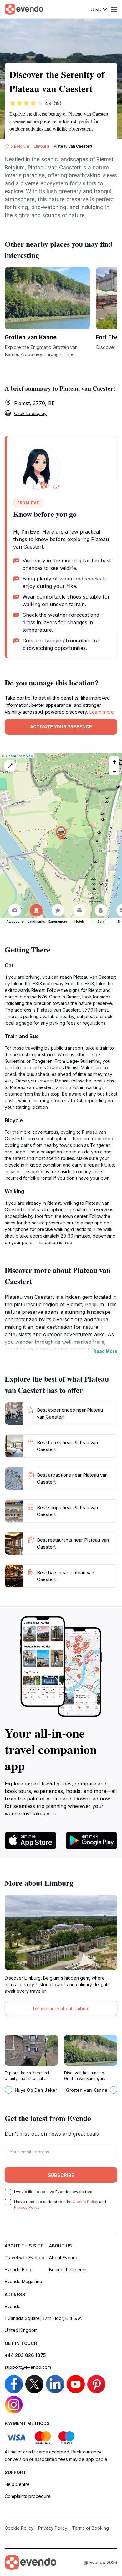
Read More (105, 1351)
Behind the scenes (68, 2270)
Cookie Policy (85, 2202)
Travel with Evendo (25, 2258)
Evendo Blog (18, 2270)
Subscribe (61, 2175)
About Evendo (64, 2258)
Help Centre (17, 2484)
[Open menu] (114, 9)
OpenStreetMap (19, 756)
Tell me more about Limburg (61, 2009)
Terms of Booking (90, 2528)
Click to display (30, 413)
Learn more (102, 712)
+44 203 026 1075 (25, 2355)
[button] (61, 833)
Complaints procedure (28, 2496)
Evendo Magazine (23, 2281)
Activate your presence (61, 727)
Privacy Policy (27, 2207)
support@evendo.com (28, 2367)
